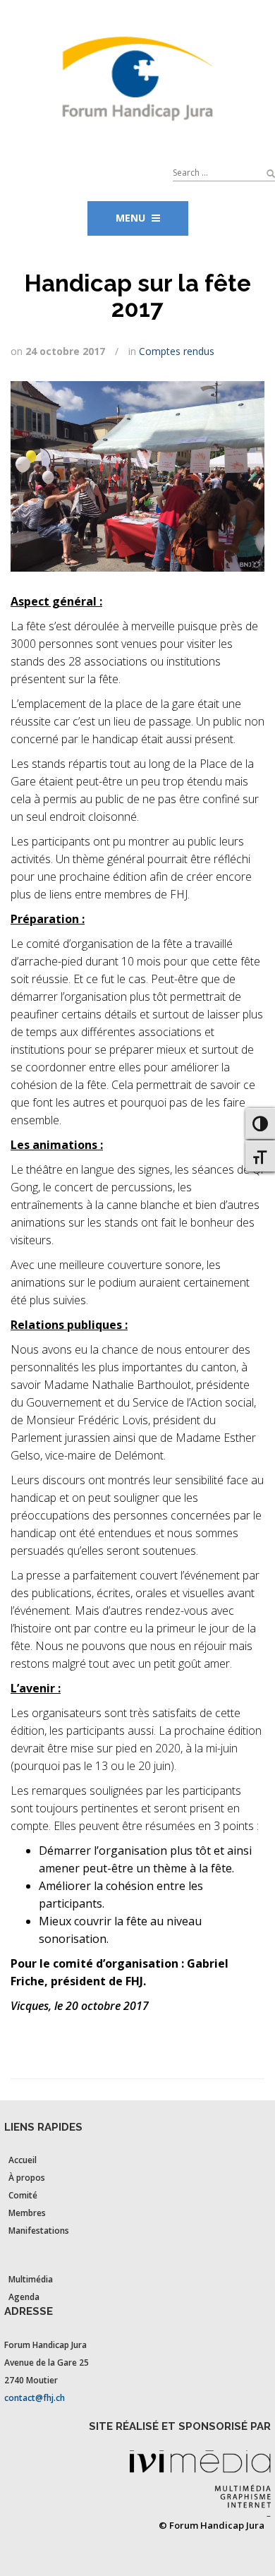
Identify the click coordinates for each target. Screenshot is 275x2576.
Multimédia (31, 2279)
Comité (23, 2195)
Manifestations (39, 2231)
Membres (27, 2213)
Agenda (24, 2297)
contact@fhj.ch (35, 2398)
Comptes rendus (177, 351)
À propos (27, 2178)
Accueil (23, 2160)
